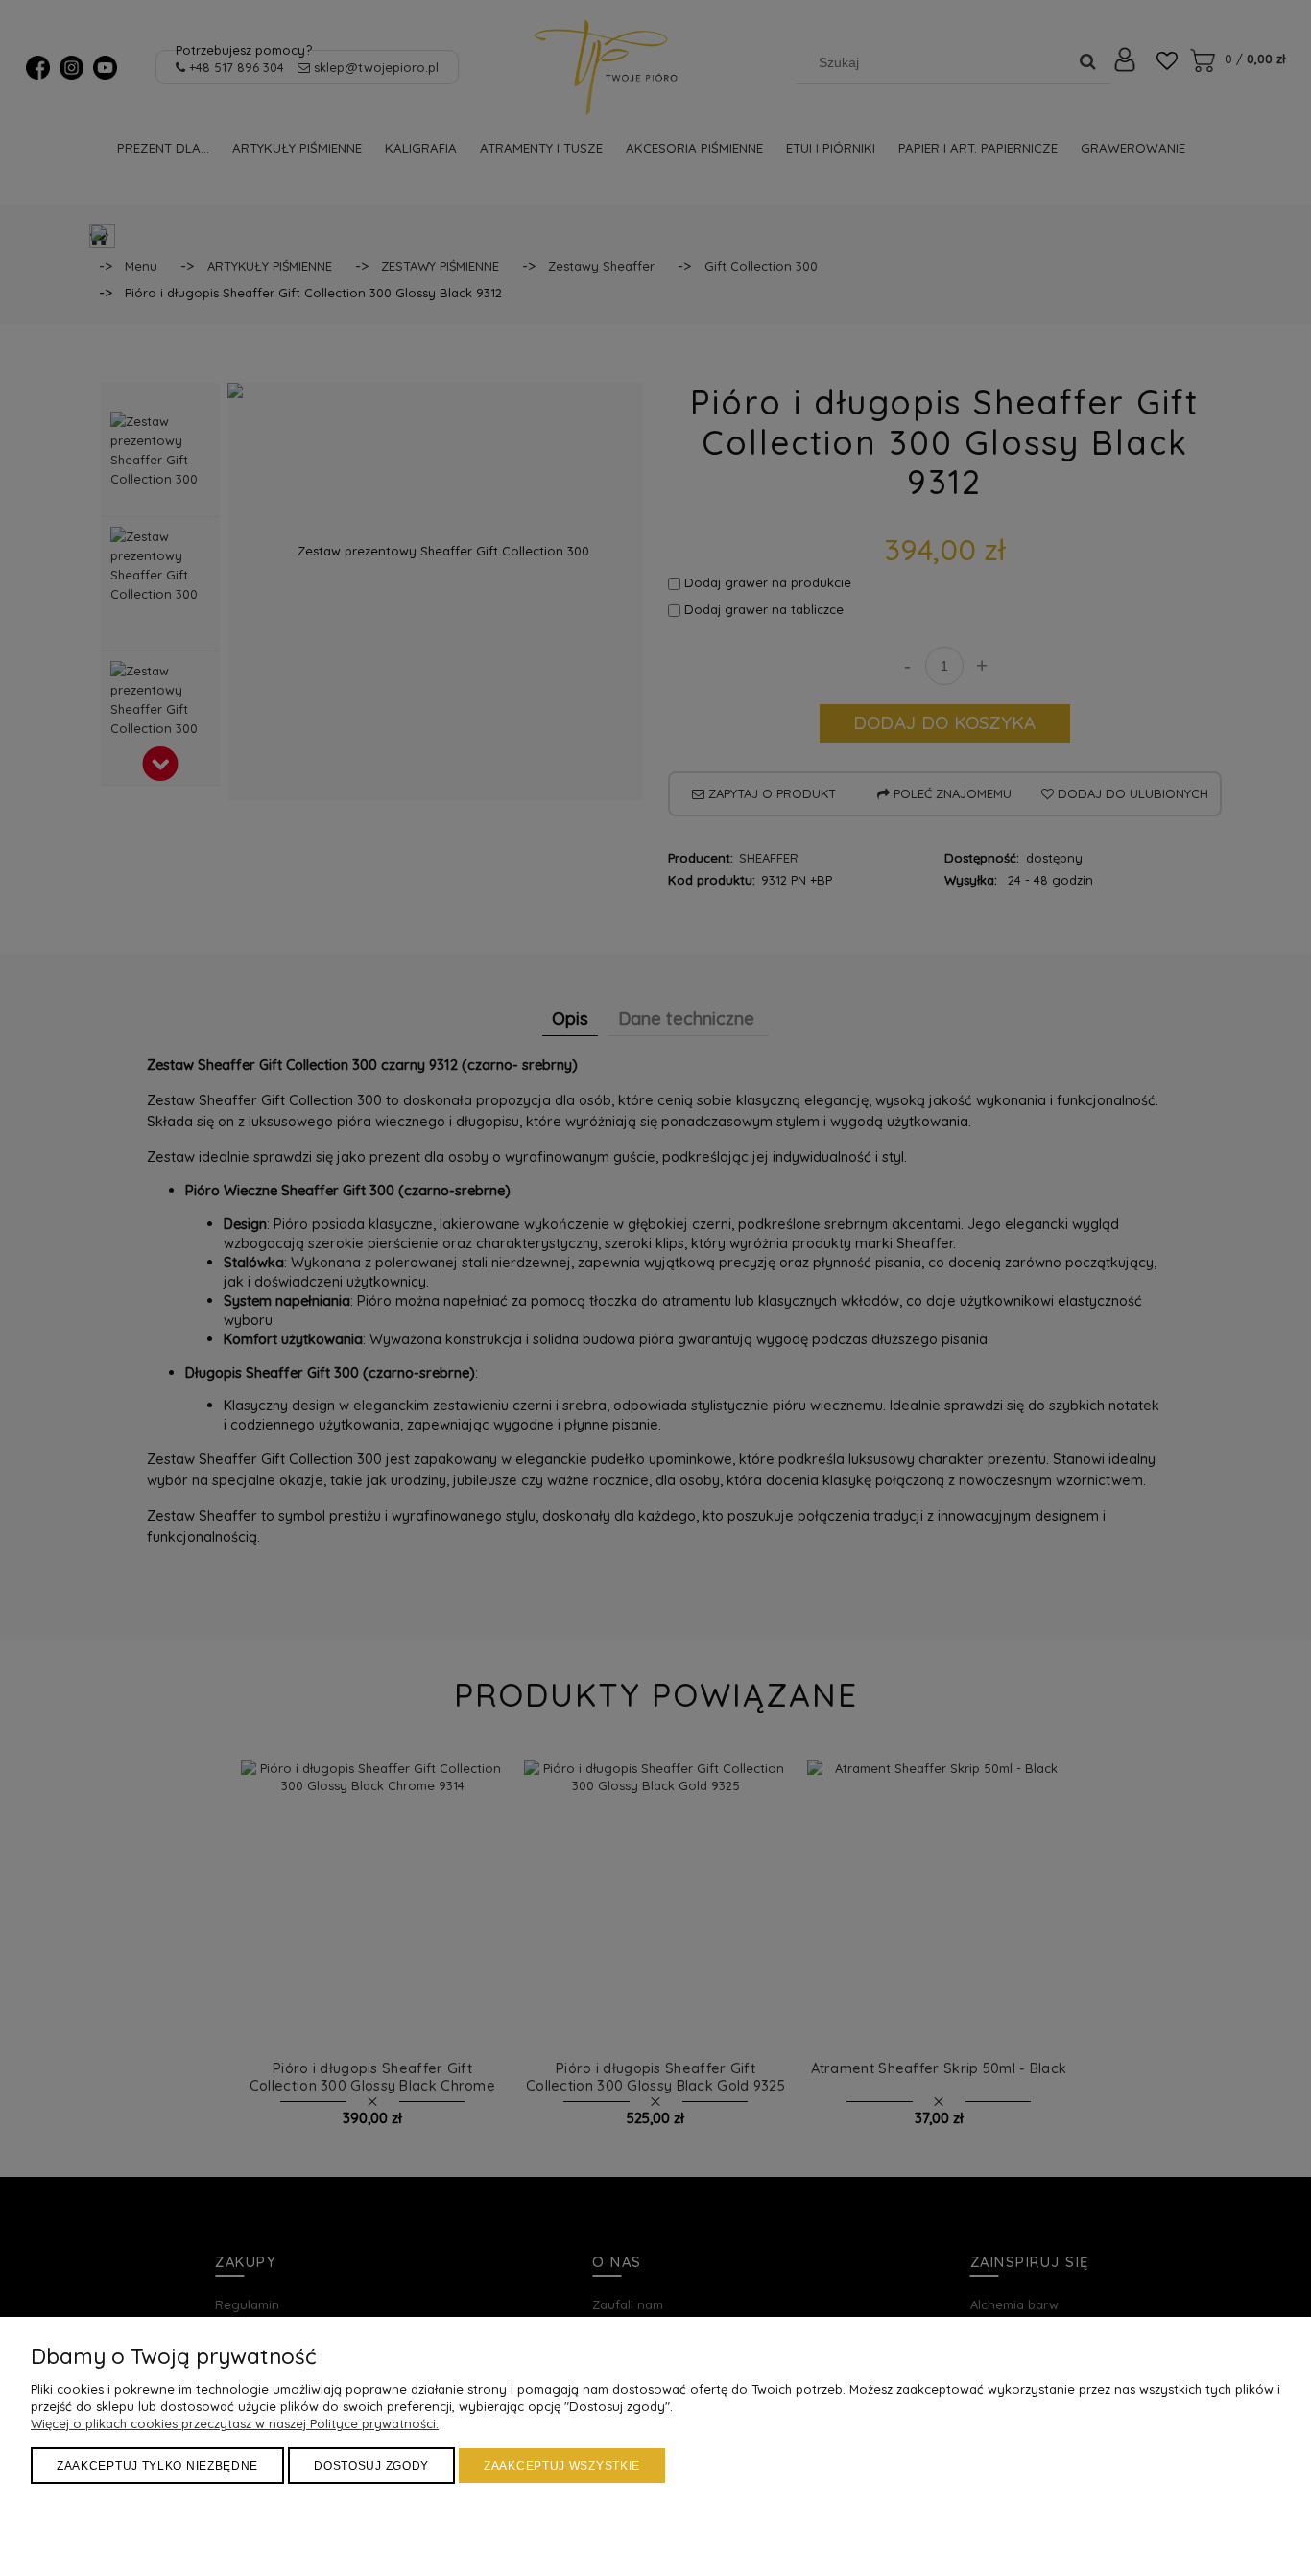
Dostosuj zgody (371, 2466)
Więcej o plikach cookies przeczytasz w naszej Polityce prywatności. (235, 2423)
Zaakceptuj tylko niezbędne (157, 2466)
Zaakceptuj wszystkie (562, 2466)
